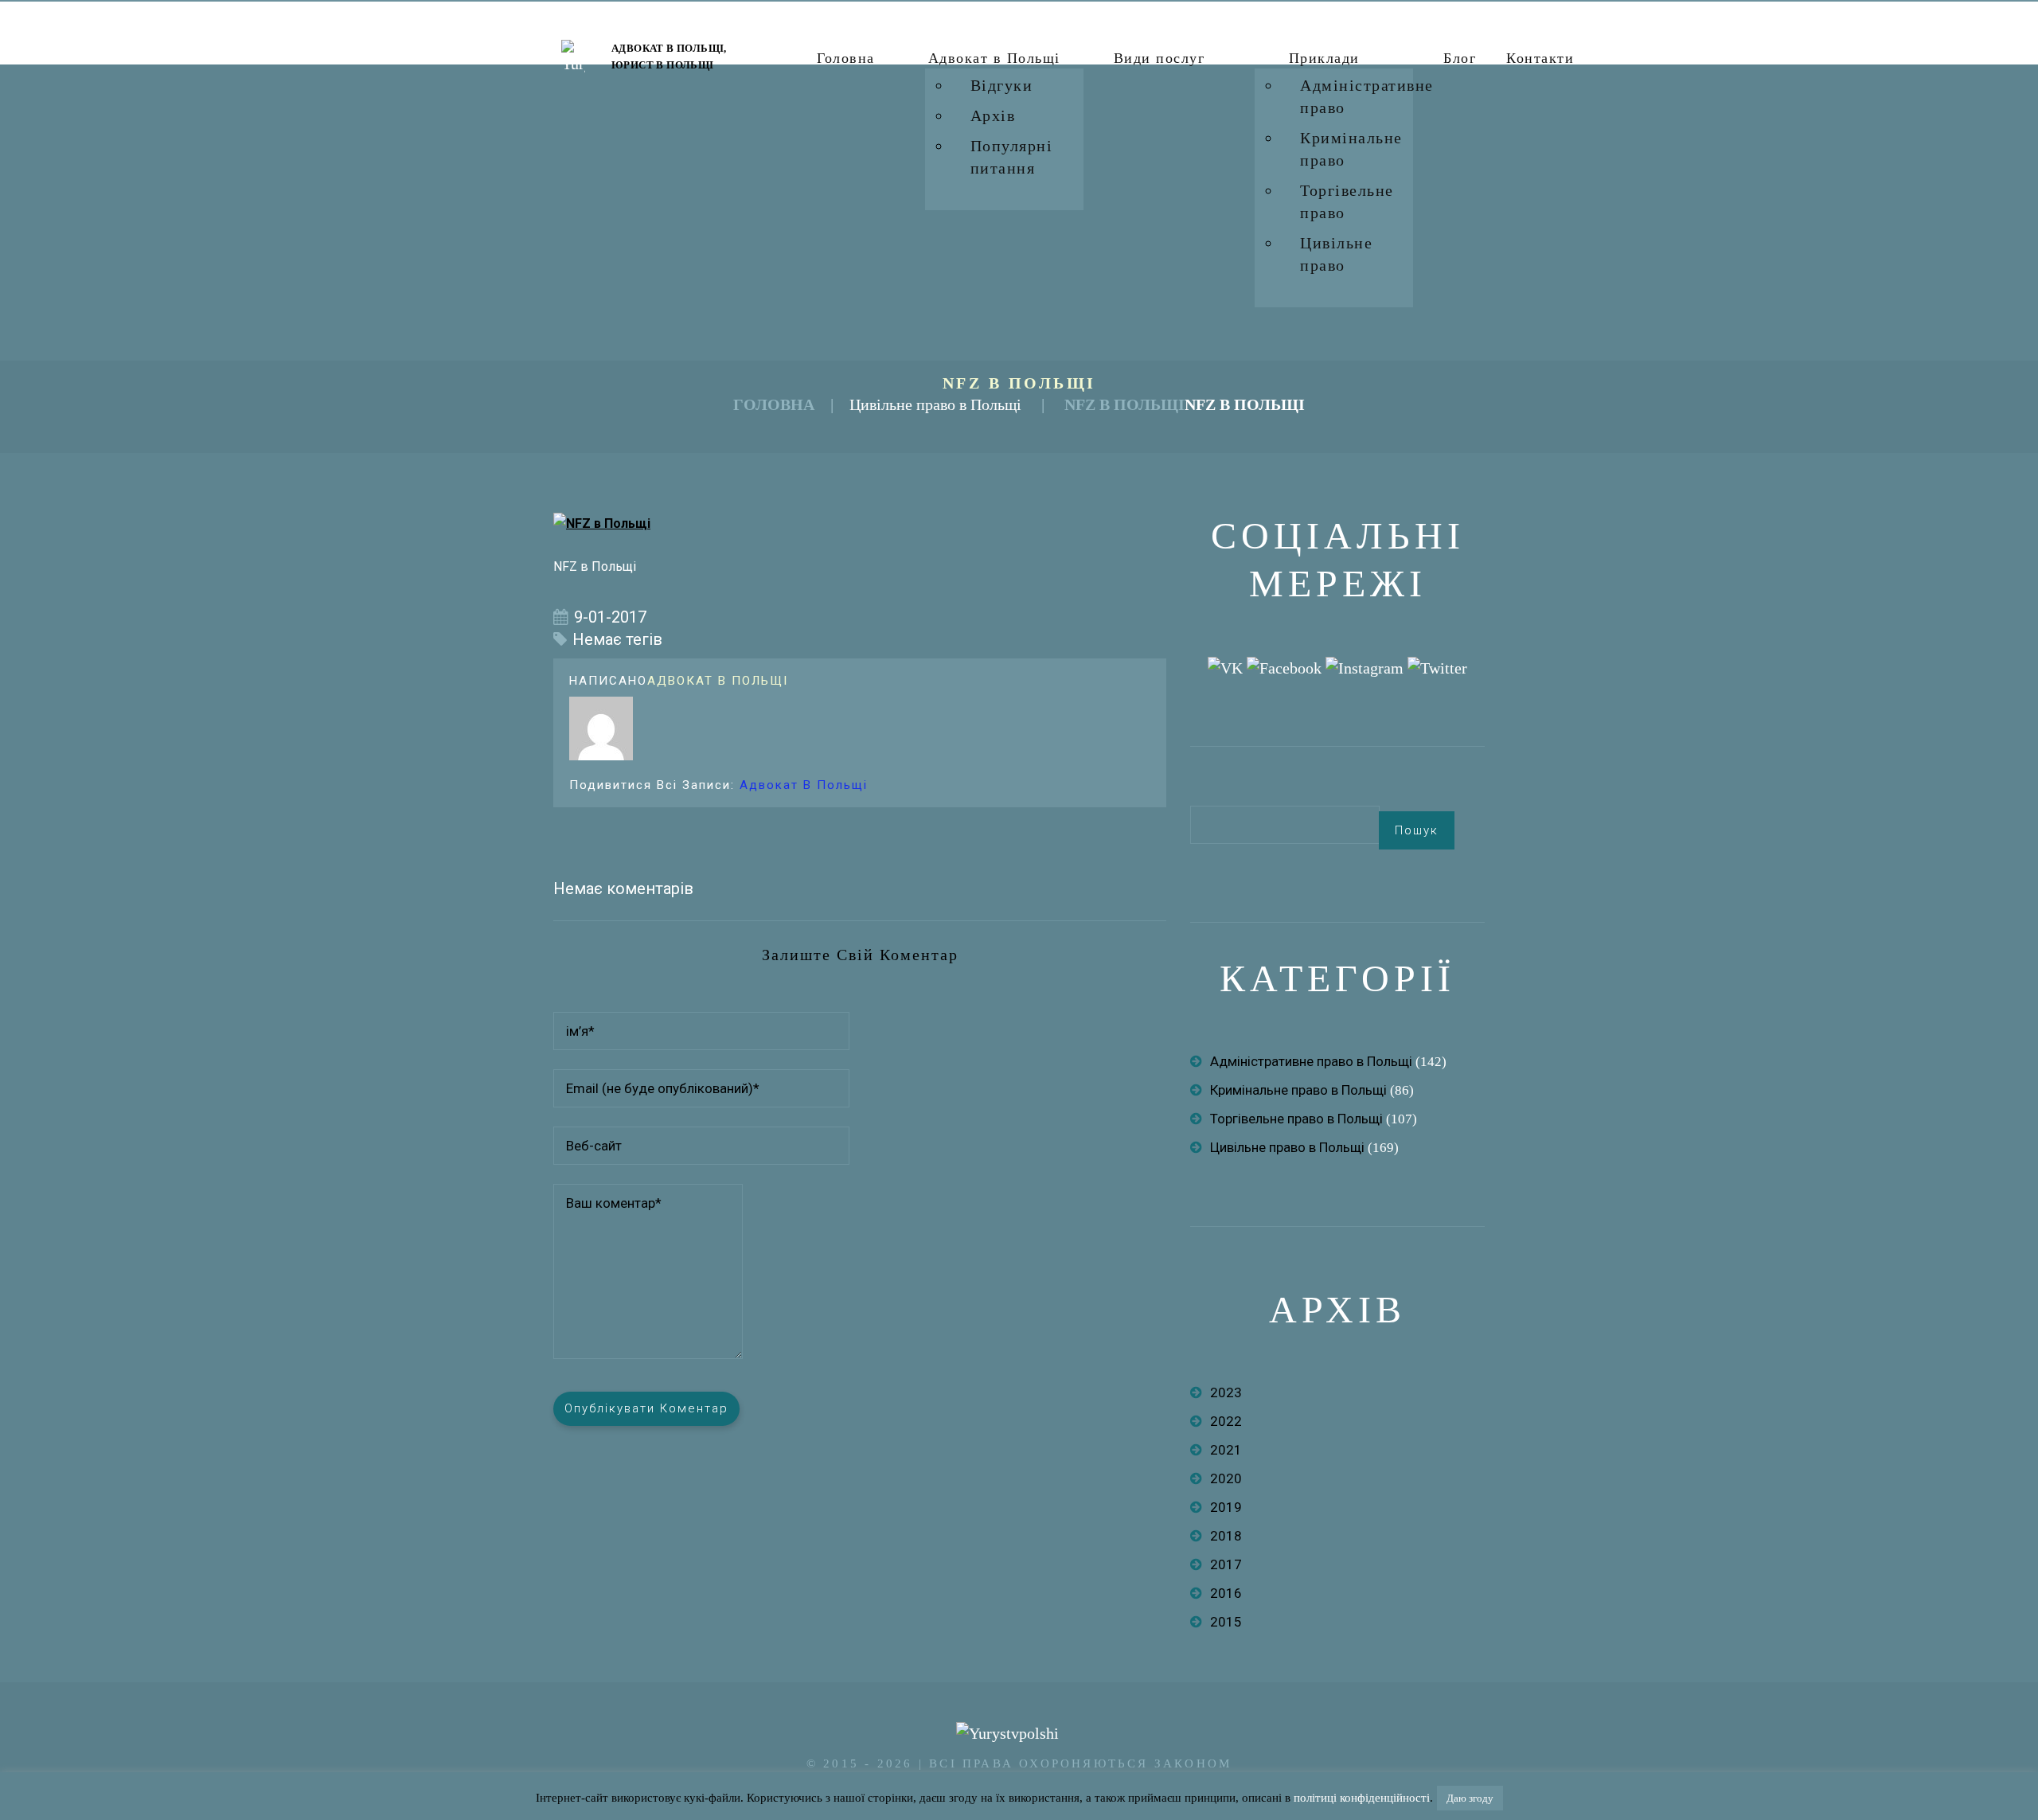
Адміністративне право (1367, 96)
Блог (1460, 58)
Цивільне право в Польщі (935, 404)
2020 (1226, 1478)
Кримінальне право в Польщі (1298, 1090)
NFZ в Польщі (1124, 404)
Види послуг (1160, 58)
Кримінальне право (1351, 149)
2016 (1226, 1593)
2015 (1226, 1622)
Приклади (1324, 58)
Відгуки (1002, 85)
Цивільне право (1336, 254)
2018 (1226, 1536)
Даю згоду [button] (1470, 1798)
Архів (993, 115)
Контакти (1540, 58)
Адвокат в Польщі (994, 58)
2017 (1226, 1564)
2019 (1226, 1507)
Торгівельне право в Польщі (1296, 1119)
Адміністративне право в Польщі (1311, 1061)
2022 (1226, 1421)
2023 (1226, 1392)
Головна (846, 58)
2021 (1226, 1450)
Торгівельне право (1347, 201)
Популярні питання (1012, 157)
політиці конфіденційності (1362, 1798)
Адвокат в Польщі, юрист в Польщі (669, 57)
